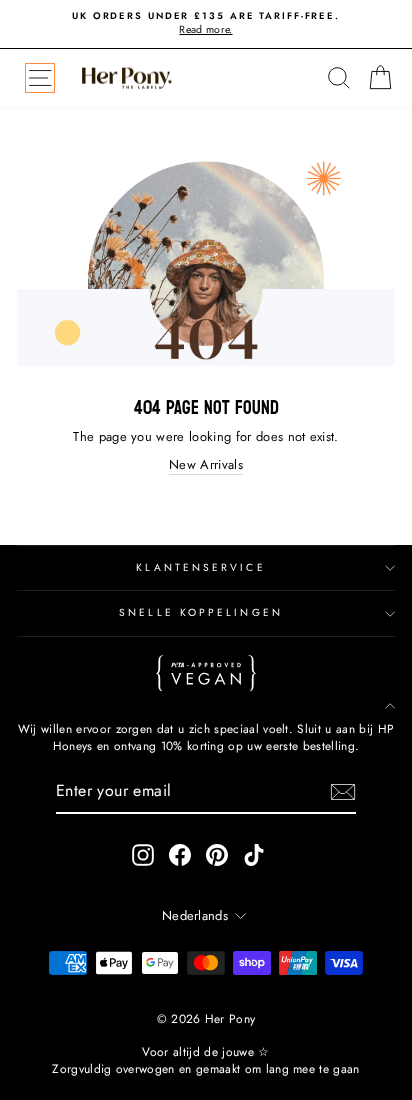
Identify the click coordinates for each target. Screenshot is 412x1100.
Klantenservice (200, 567)
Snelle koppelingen (201, 612)
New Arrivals (206, 465)
